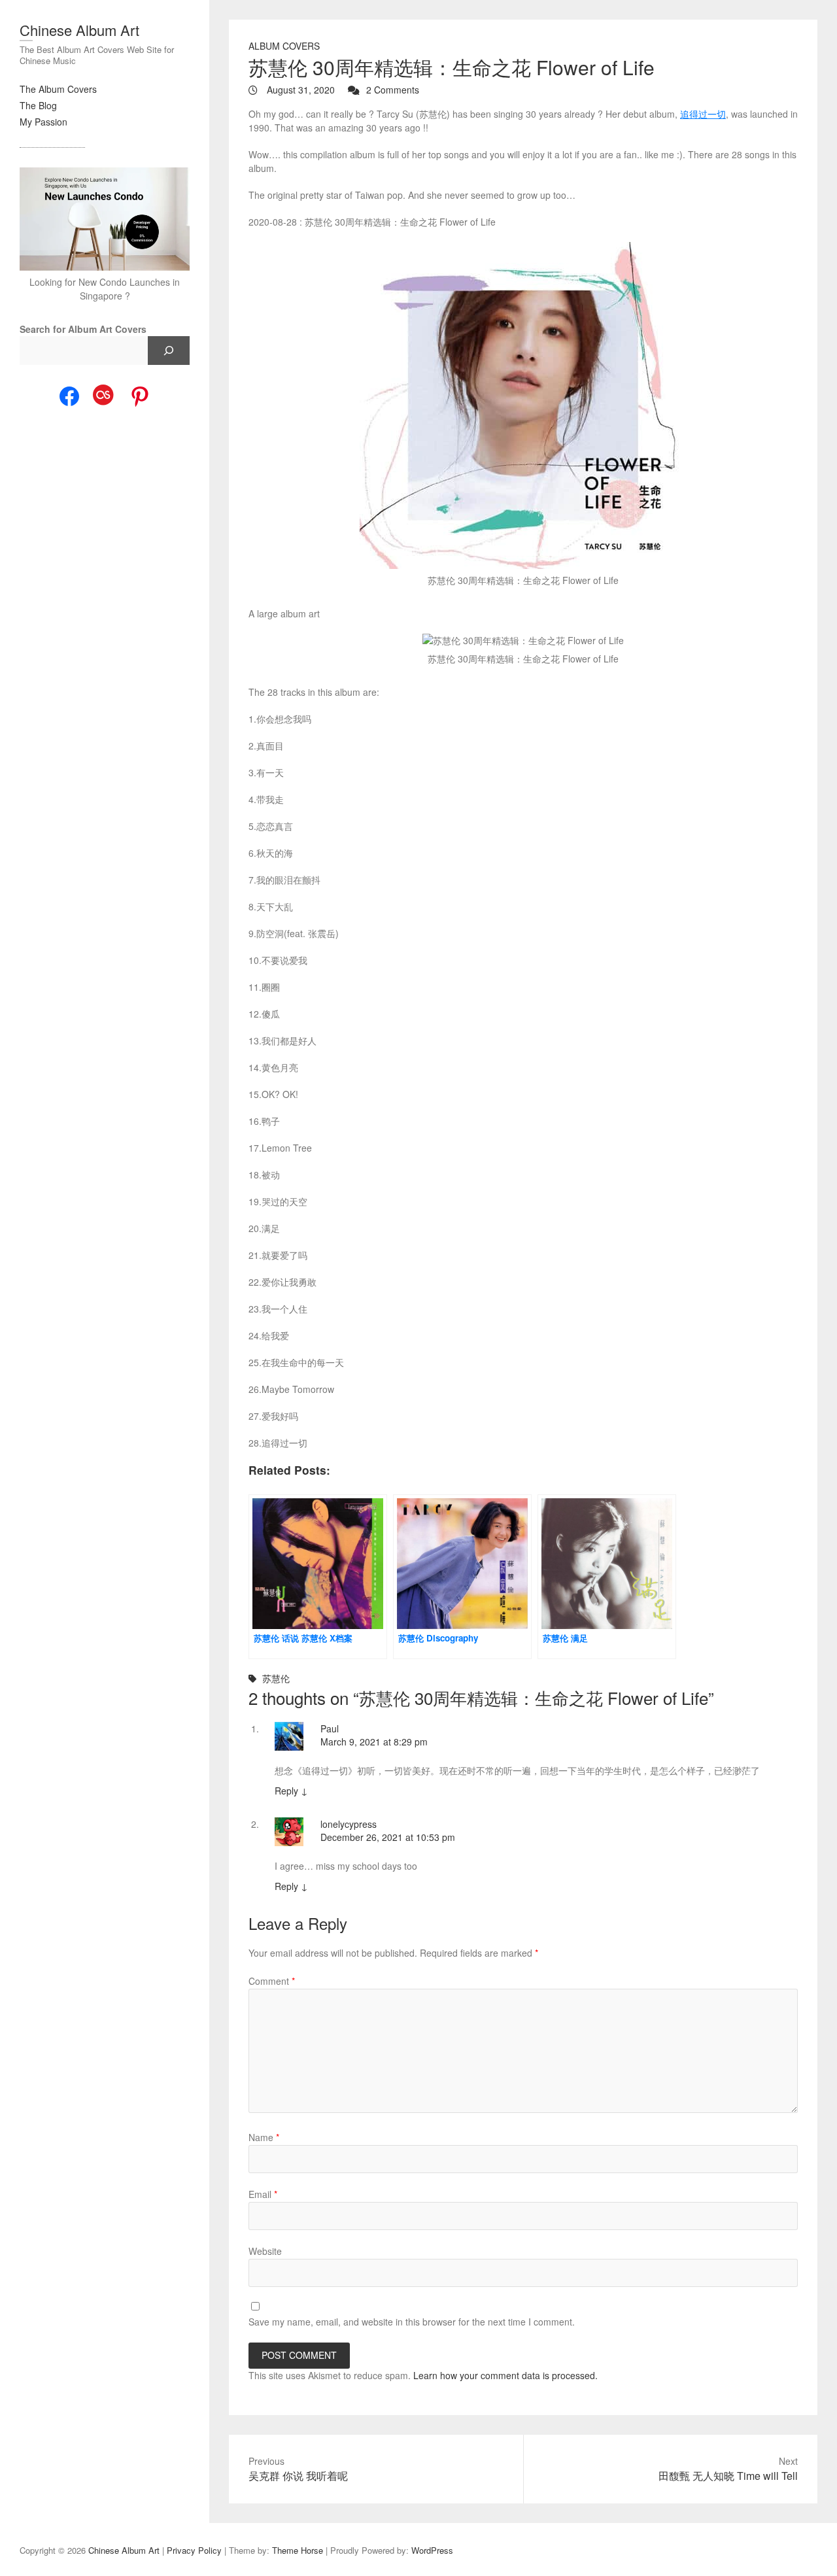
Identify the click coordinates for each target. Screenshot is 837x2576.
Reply (291, 1791)
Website (265, 2251)
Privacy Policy (194, 2550)
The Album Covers (58, 89)
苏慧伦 (276, 1678)
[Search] (169, 351)
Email (263, 2194)
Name (264, 2137)
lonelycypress (349, 1824)
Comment (272, 1981)
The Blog (38, 105)
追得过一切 (703, 114)
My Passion (43, 122)
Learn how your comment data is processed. (505, 2375)
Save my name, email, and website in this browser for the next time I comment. (412, 2322)
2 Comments (393, 90)
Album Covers (284, 46)
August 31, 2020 (299, 90)
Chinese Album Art (79, 30)
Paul (330, 1728)
